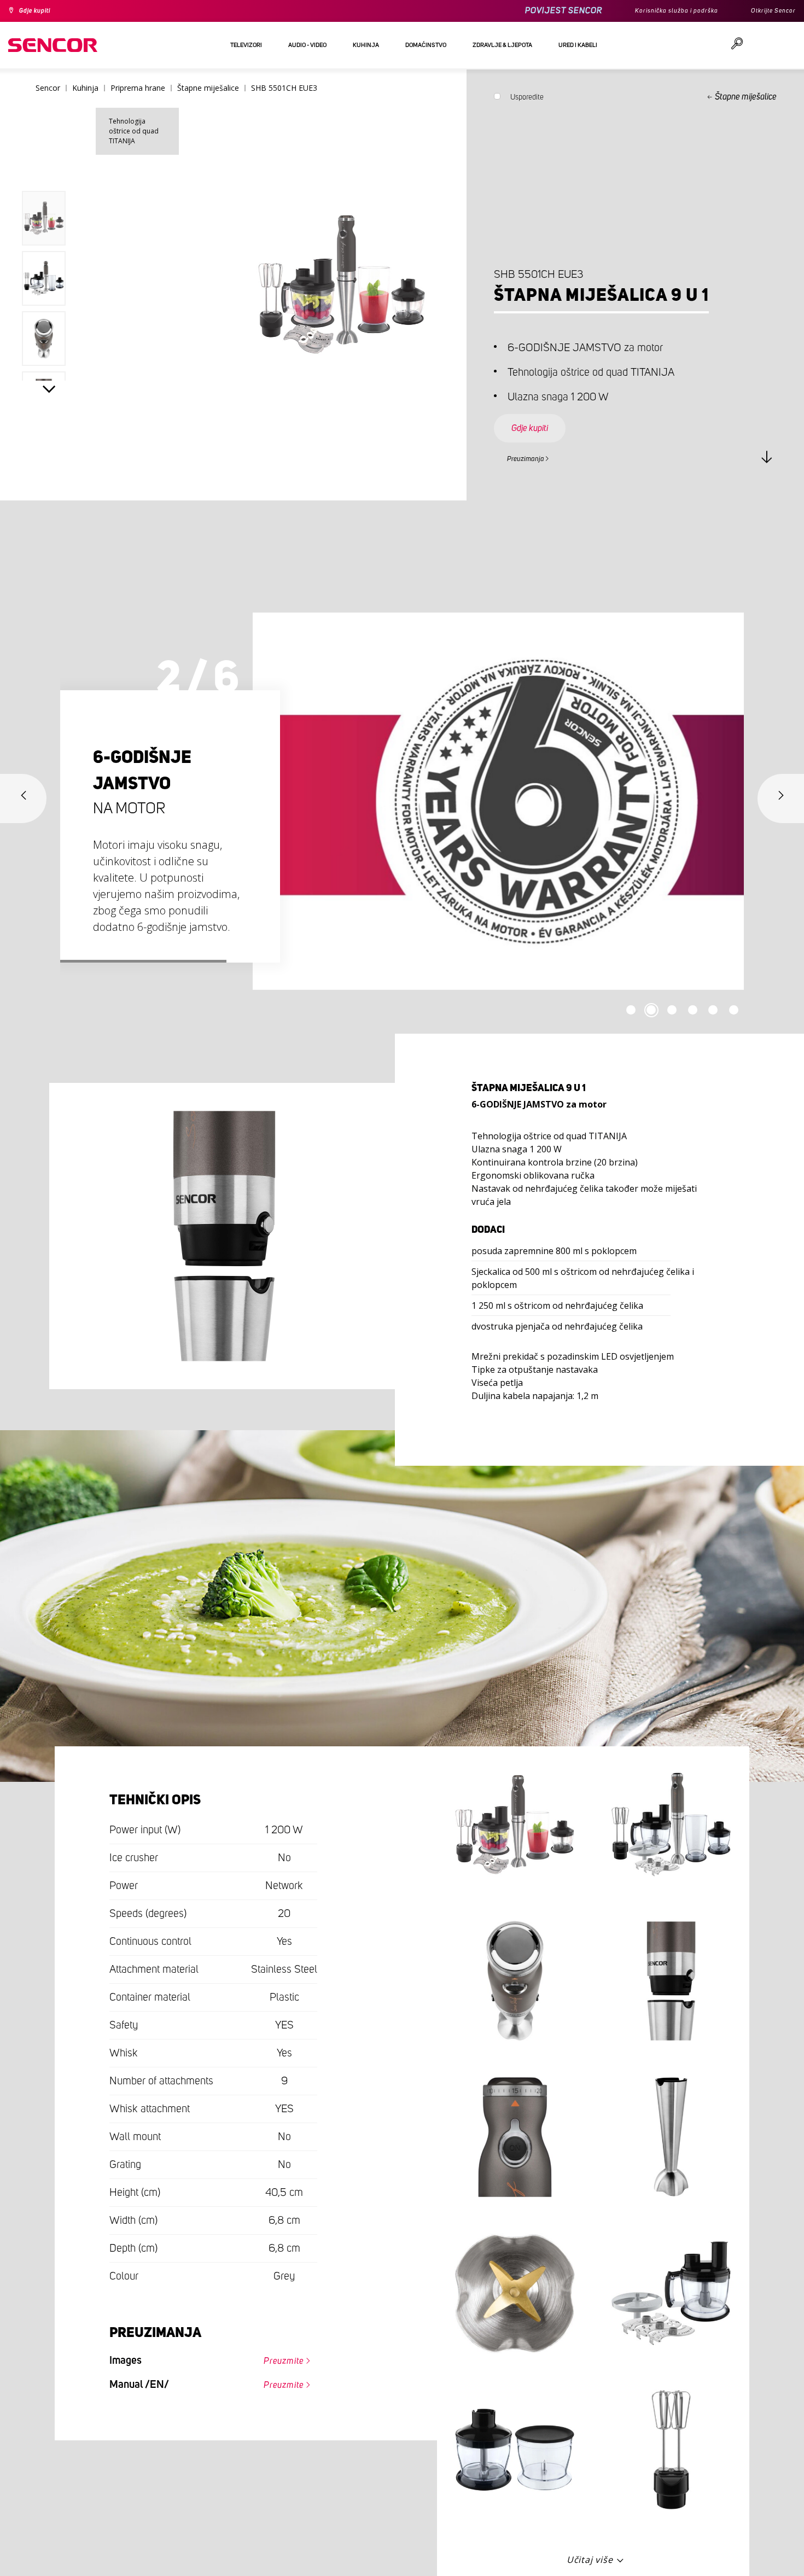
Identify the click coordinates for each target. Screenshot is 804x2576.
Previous (49, 166)
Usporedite (527, 100)
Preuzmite (276, 2358)
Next (49, 392)
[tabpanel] (402, 801)
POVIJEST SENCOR (539, 11)
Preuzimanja (532, 457)
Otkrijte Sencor (769, 11)
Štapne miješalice (746, 97)
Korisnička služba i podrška (660, 11)
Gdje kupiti (40, 11)
